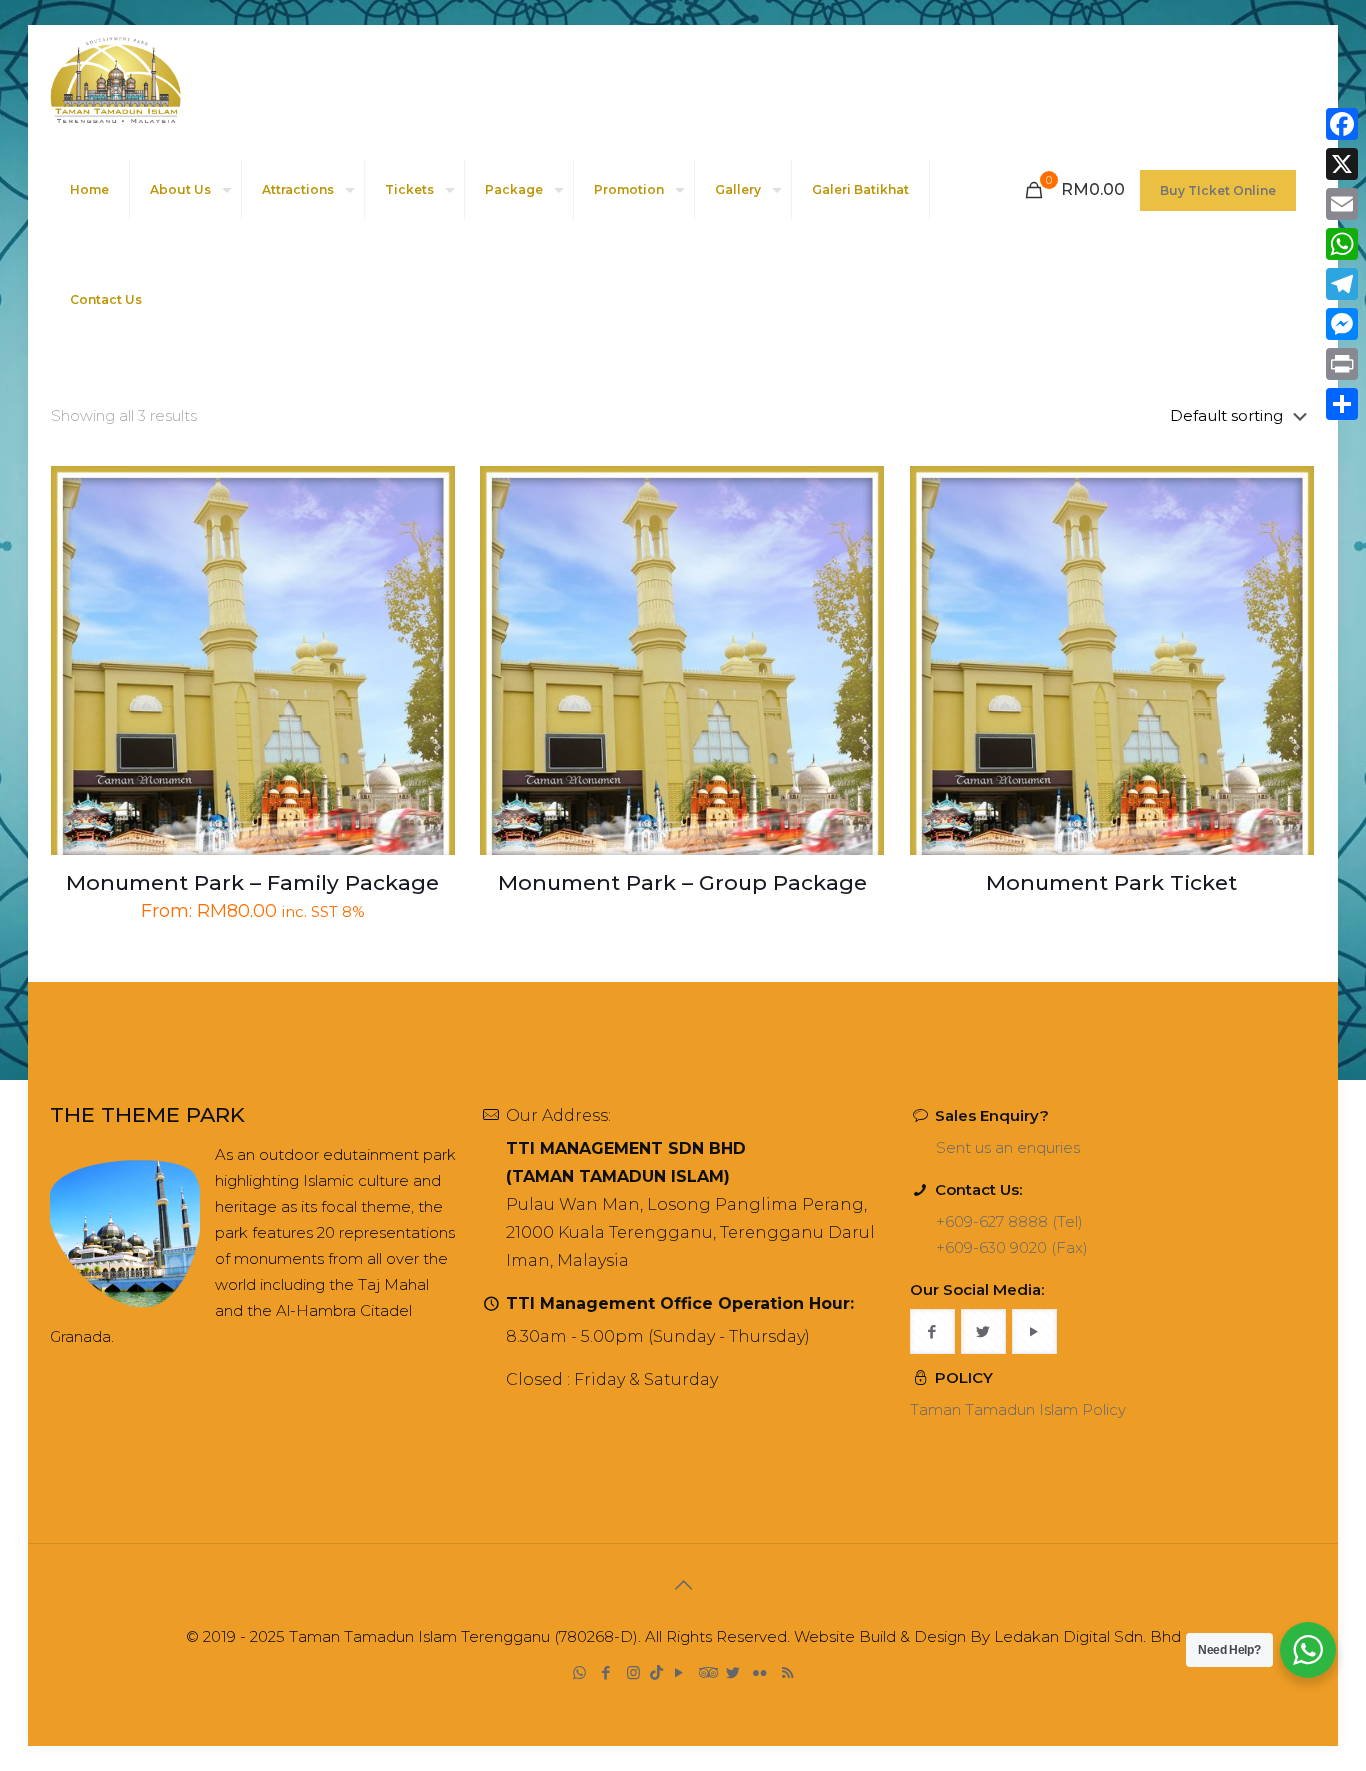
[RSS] (787, 1672)
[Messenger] (1342, 324)
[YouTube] (679, 1672)
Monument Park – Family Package (252, 882)
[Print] (1342, 364)
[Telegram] (1342, 284)
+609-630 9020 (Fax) (1012, 1247)
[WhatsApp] (579, 1672)
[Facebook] (606, 1672)
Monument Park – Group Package (682, 882)
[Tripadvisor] (706, 1672)
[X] (1342, 164)
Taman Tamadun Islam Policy (1018, 1409)
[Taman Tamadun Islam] (115, 80)
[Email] (1342, 204)
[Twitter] (733, 1672)
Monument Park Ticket (1111, 882)
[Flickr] (760, 1672)
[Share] (1342, 404)
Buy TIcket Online (1218, 190)
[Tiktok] (656, 1672)
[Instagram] (633, 1672)
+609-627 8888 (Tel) (1009, 1221)
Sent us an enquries (1008, 1147)
